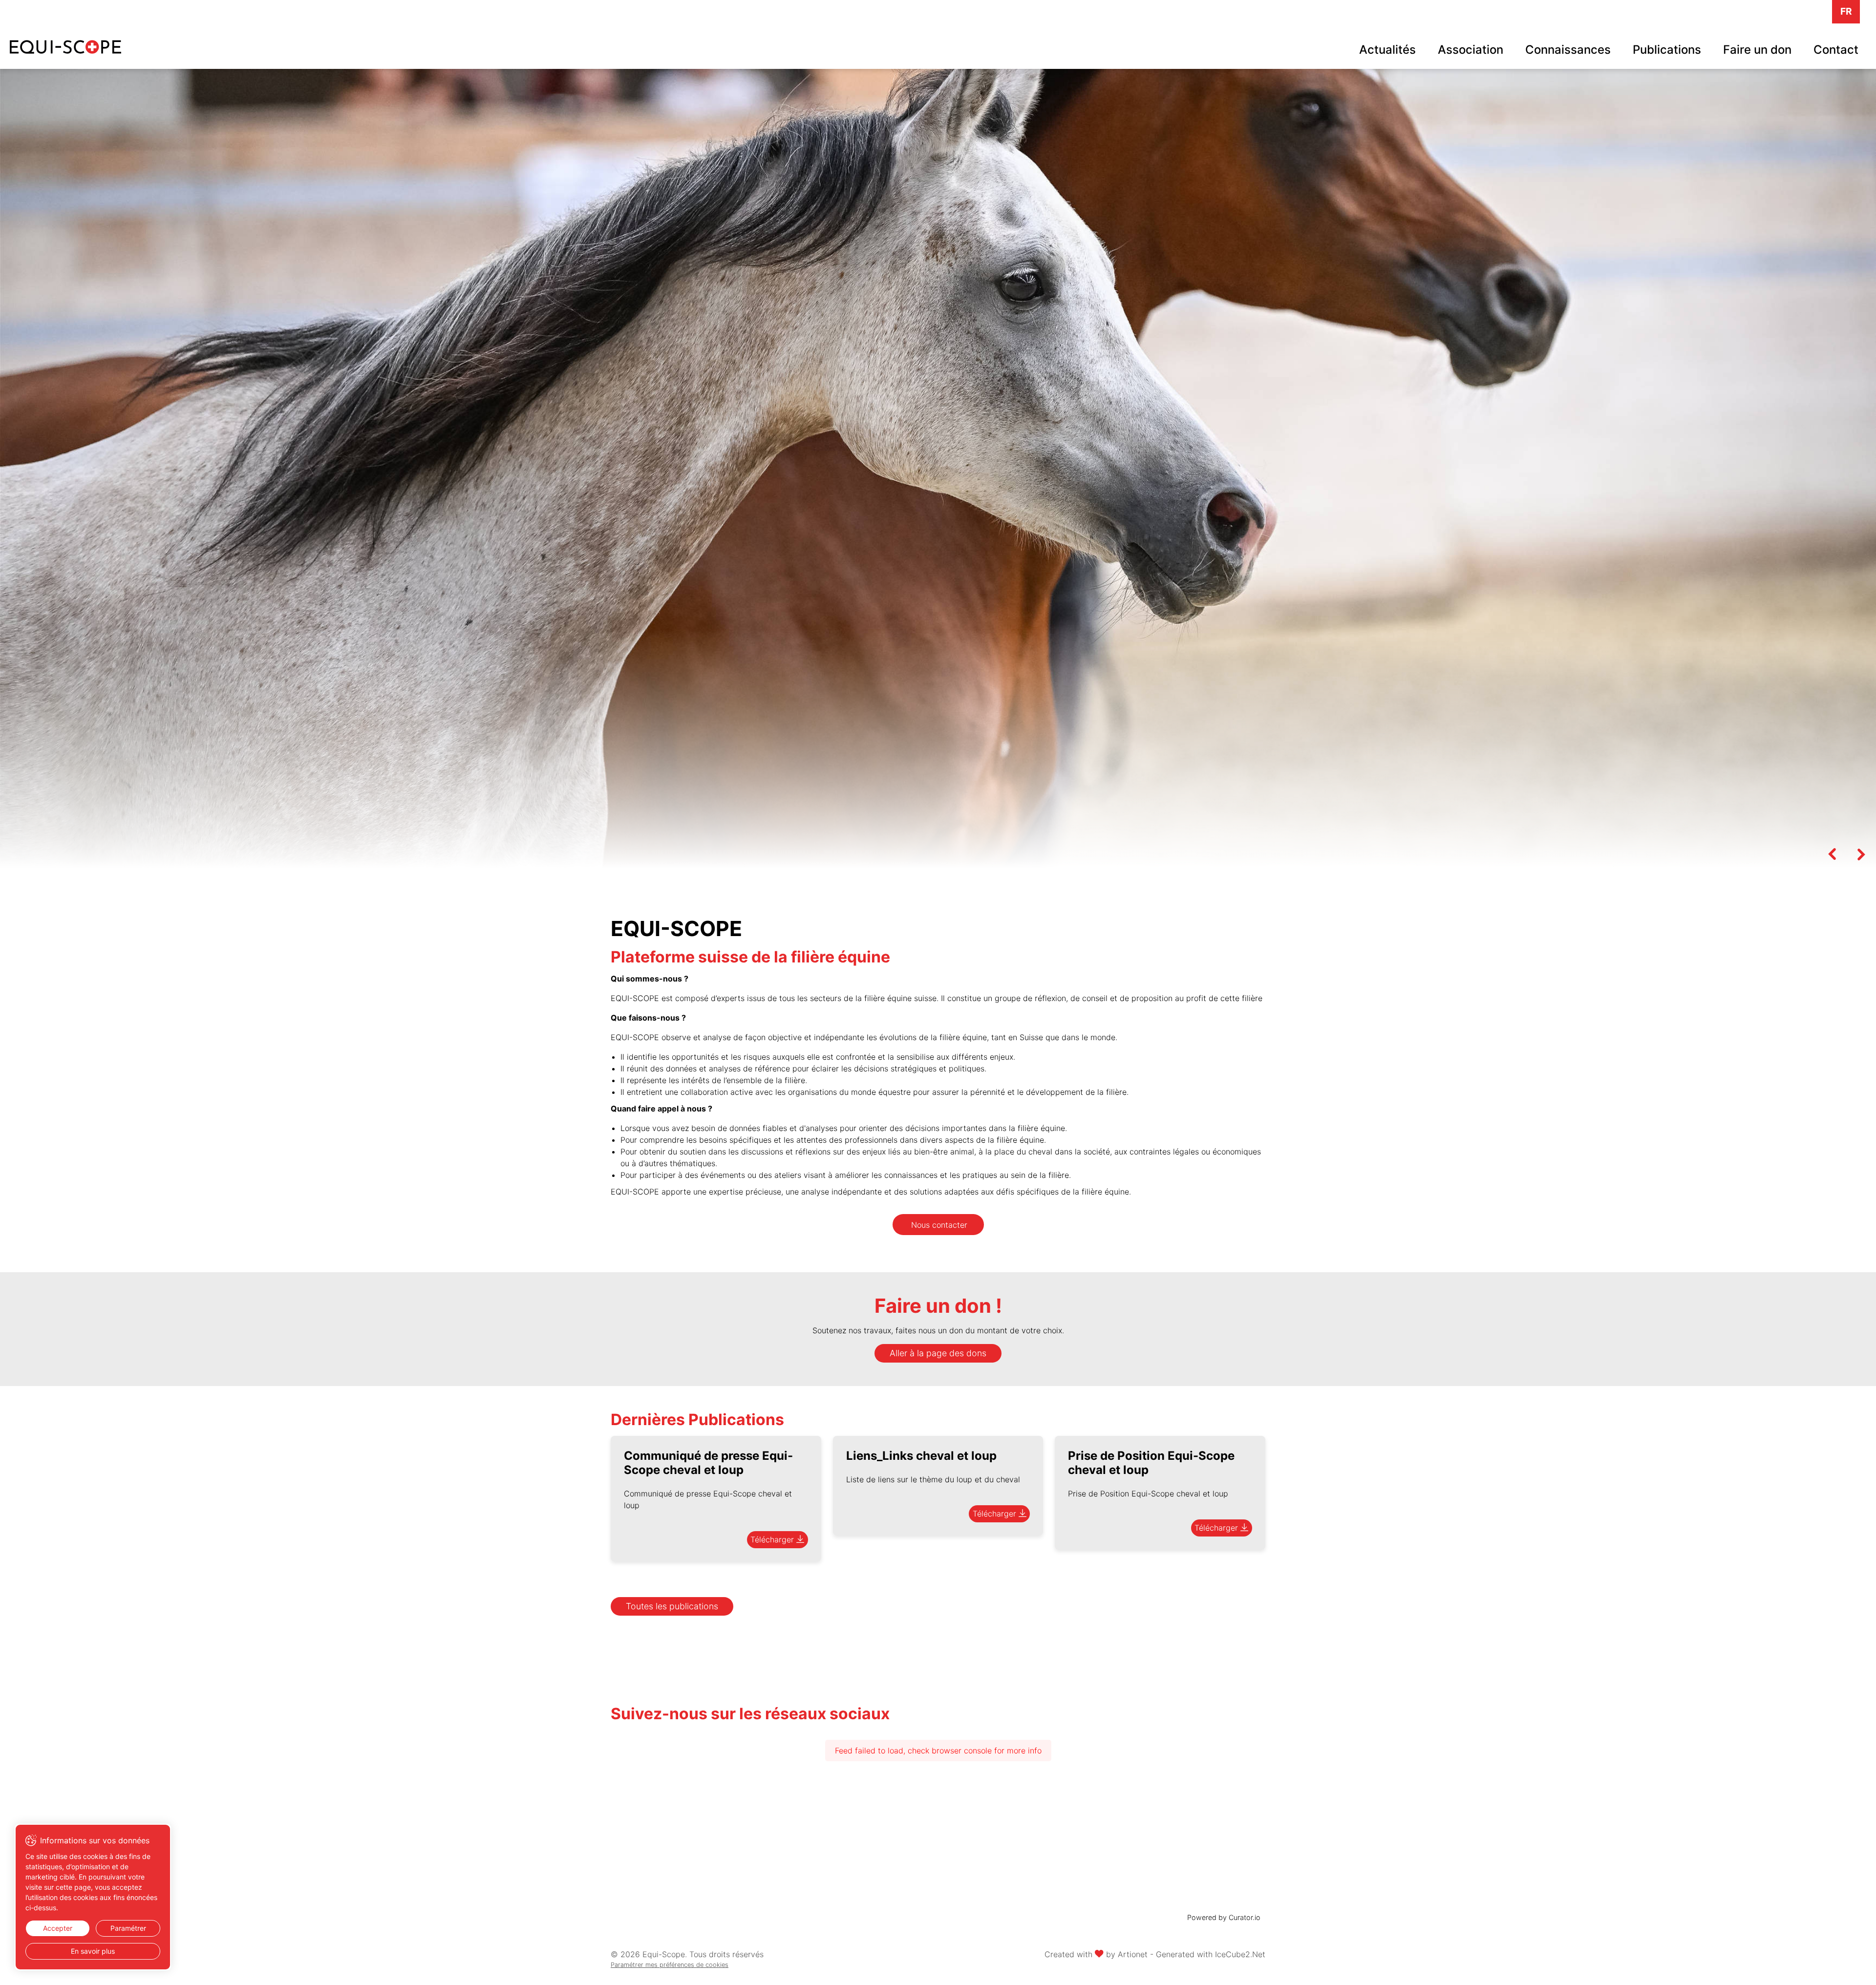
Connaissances (1568, 50)
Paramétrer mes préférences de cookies (670, 1965)
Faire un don (1757, 50)
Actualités (1387, 50)
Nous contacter (939, 1225)
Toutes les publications (672, 1606)
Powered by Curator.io (1224, 1917)
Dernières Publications (697, 1419)
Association (1471, 50)
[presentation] (1832, 854)
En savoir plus (93, 1951)
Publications (1667, 50)
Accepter (58, 1928)
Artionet (1133, 1954)
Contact (1836, 50)
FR (1846, 11)
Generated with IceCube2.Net (1211, 1954)
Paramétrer (128, 1928)
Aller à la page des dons (938, 1353)
